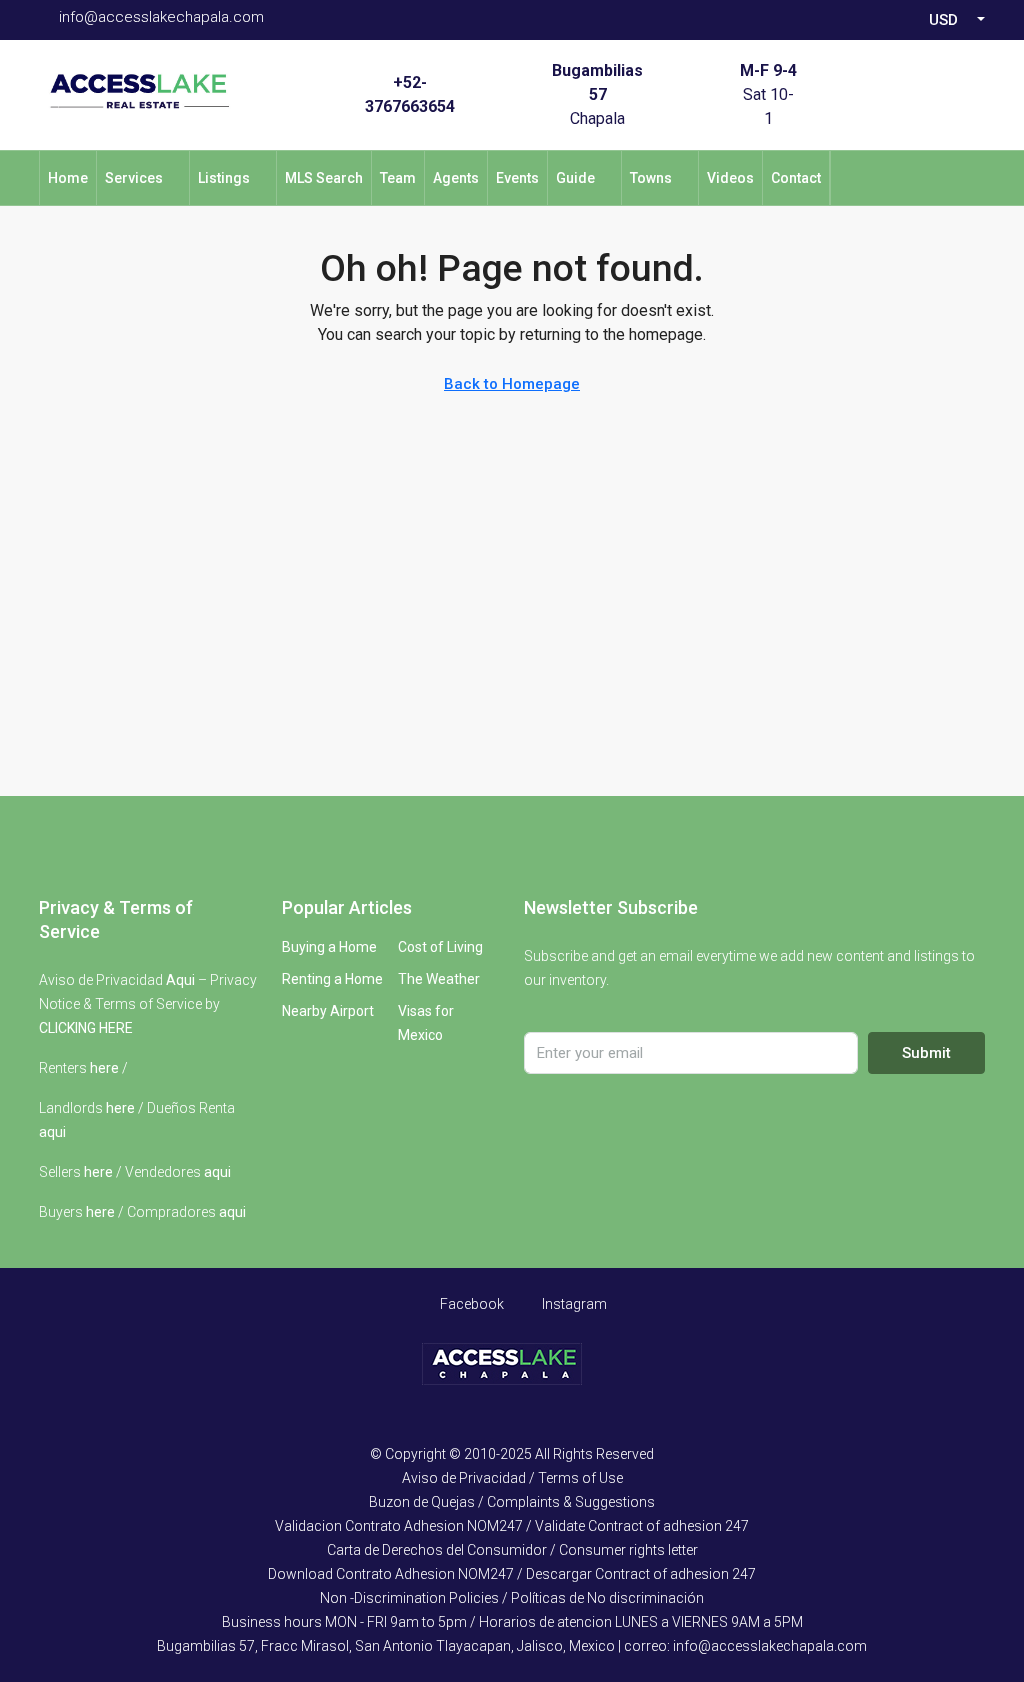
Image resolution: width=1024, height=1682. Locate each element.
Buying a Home (329, 947)
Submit (926, 1053)
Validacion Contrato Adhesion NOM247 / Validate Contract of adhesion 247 (512, 1526)
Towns (651, 178)
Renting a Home (332, 979)
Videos (730, 178)
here (104, 1068)
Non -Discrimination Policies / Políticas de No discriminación (512, 1598)
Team (398, 178)
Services (134, 178)
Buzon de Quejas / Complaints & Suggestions (512, 1502)
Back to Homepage (512, 384)
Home (68, 178)
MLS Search (324, 178)
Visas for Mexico (426, 1023)
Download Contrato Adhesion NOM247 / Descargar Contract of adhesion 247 (512, 1574)
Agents (456, 178)
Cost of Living (440, 947)
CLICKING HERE (86, 1028)
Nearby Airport (328, 1011)
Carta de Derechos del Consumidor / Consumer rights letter (512, 1550)
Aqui (180, 980)
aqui (52, 1132)
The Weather (439, 979)
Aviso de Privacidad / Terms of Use (512, 1478)
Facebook (470, 1304)
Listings (224, 178)
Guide (575, 178)
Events (517, 178)
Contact (796, 178)
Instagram (573, 1304)
